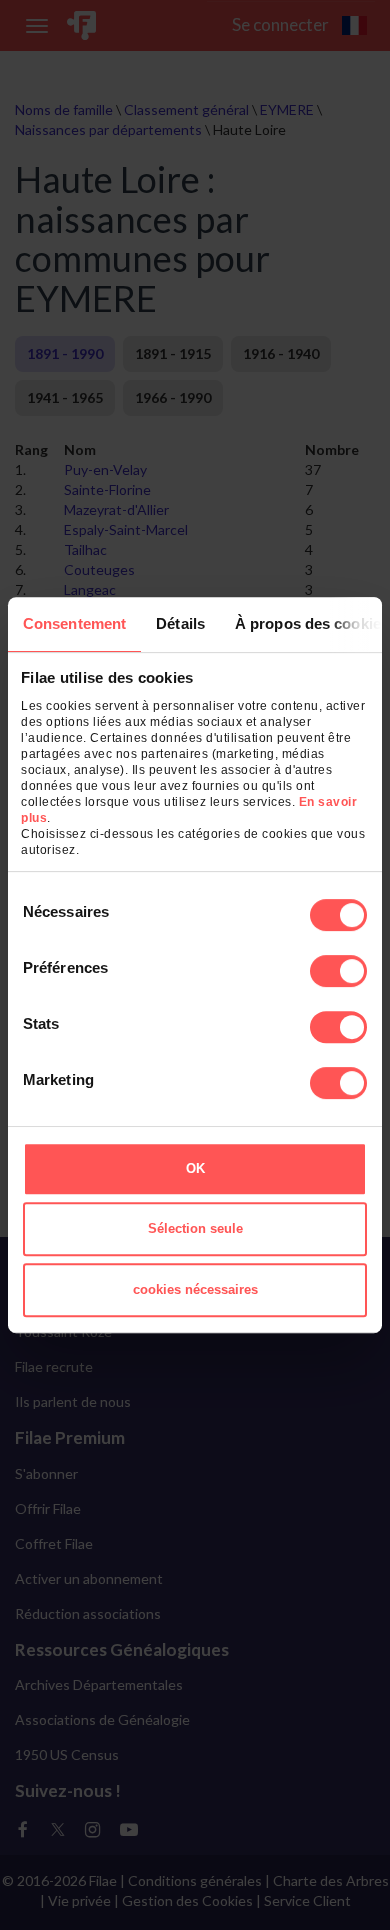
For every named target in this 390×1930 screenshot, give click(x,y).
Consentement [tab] (74, 623)
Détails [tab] (180, 623)
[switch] (338, 971)
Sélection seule (195, 1228)
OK (195, 1168)
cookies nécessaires (195, 1289)
